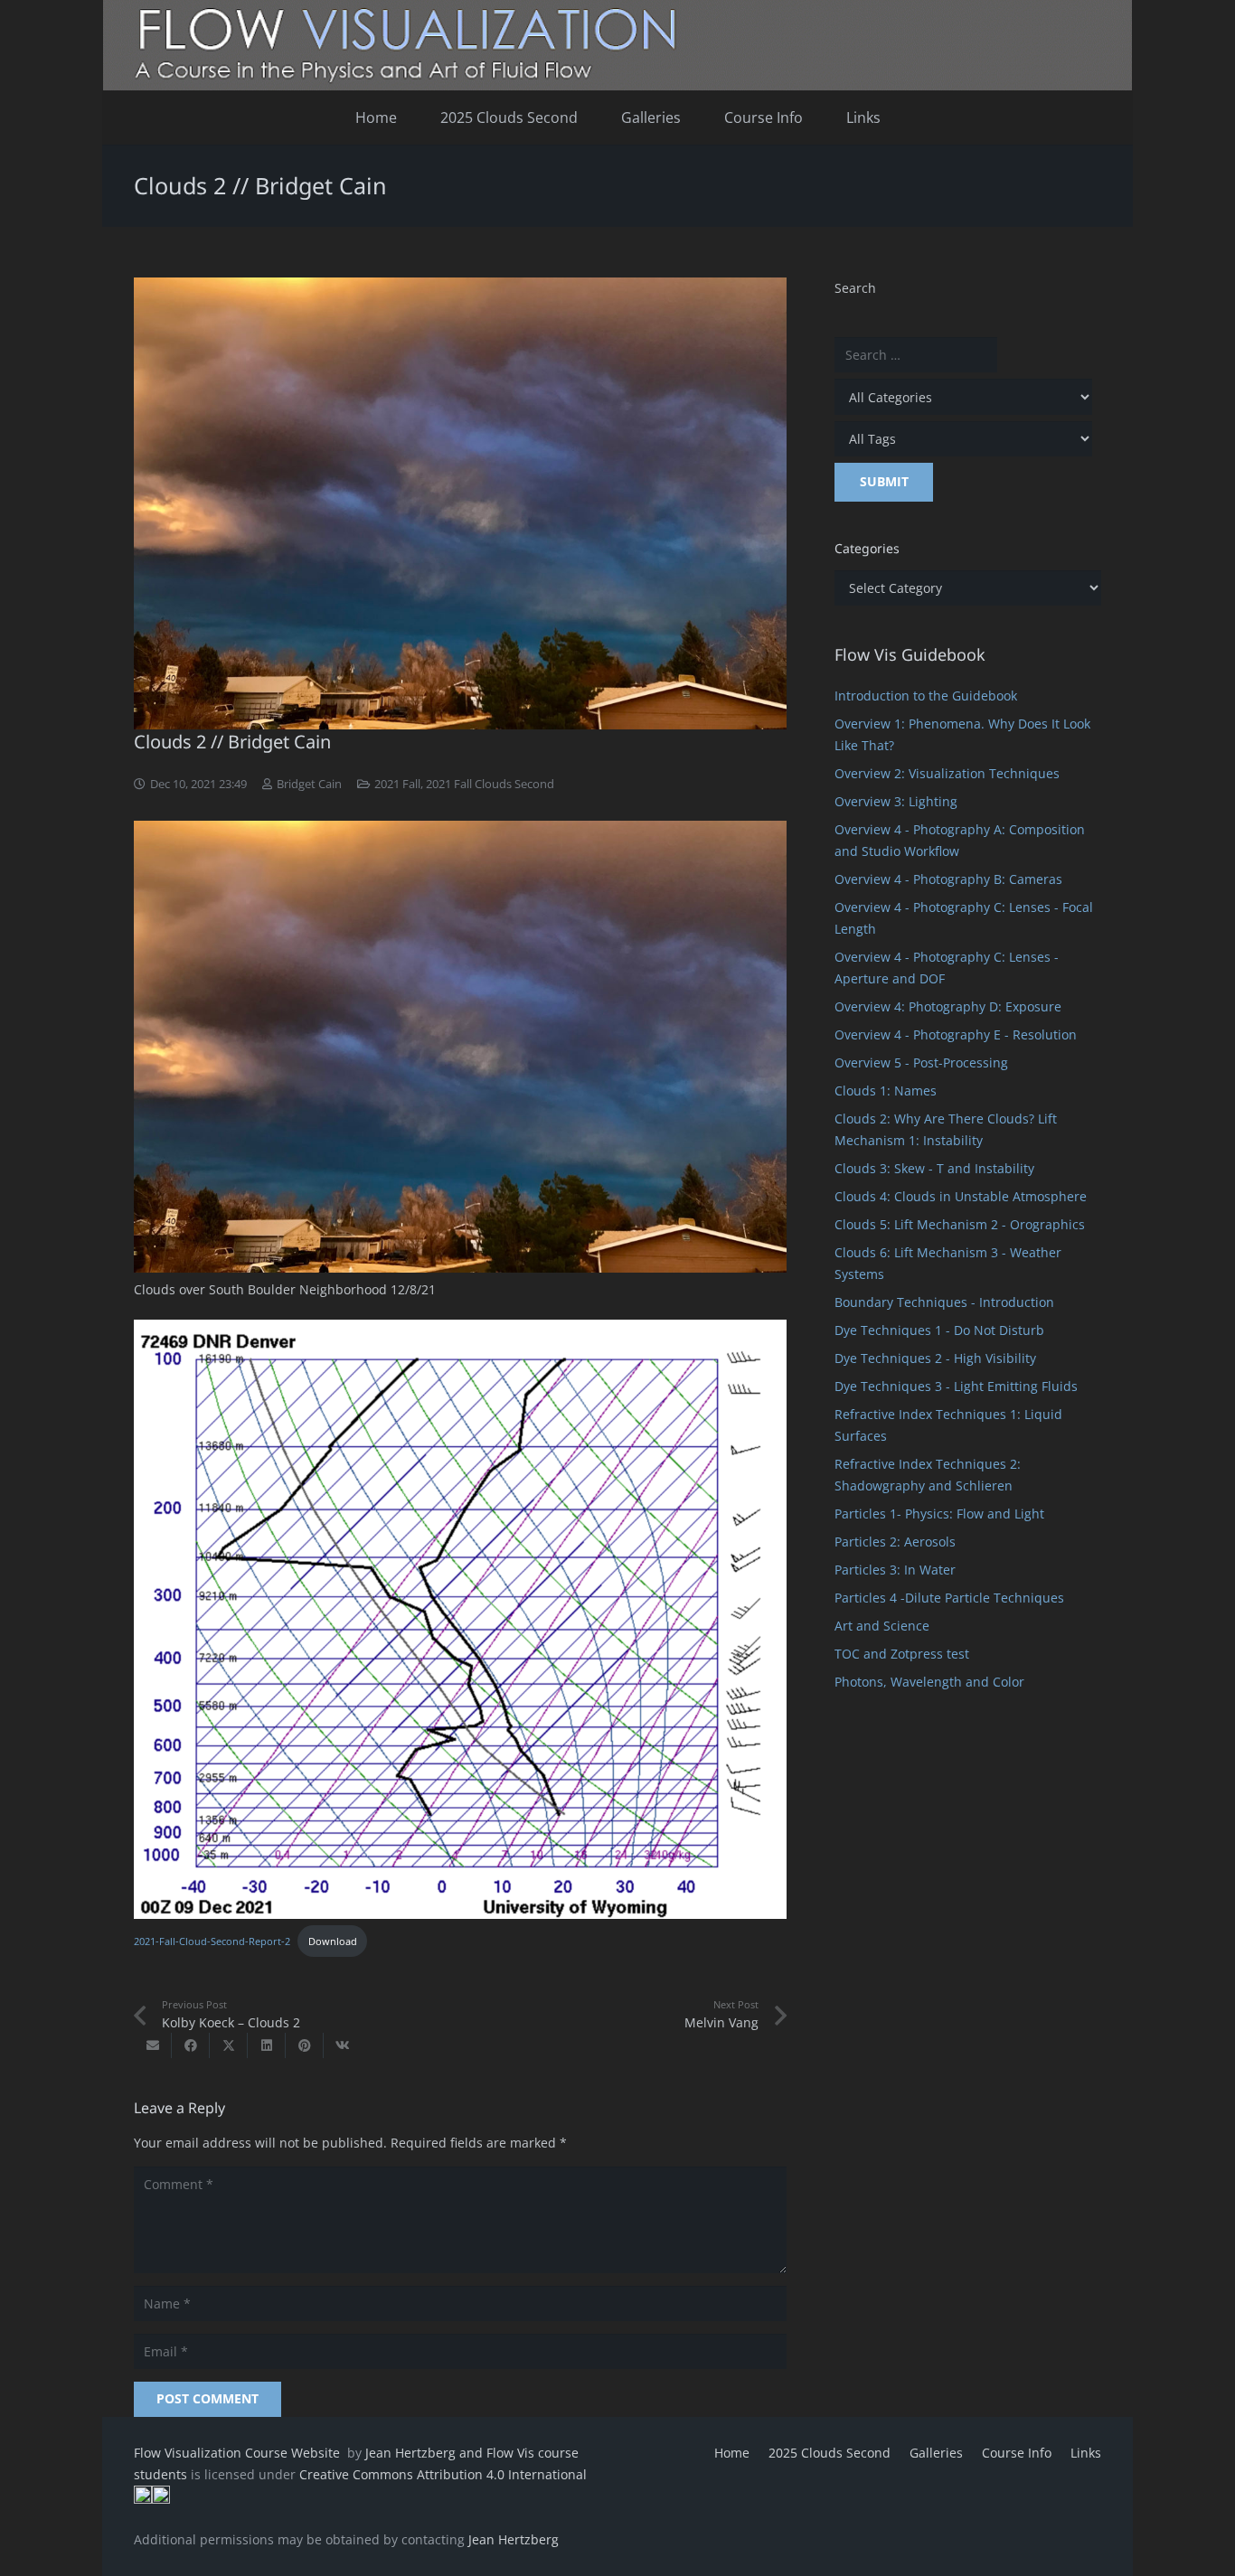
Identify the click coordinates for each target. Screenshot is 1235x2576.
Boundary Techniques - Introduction (944, 1302)
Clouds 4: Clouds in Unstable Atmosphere (961, 1196)
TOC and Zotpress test (902, 1654)
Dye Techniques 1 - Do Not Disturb (939, 1330)
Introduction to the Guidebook (926, 696)
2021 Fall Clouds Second (490, 784)
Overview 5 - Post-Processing (921, 1062)
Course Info (1017, 2453)
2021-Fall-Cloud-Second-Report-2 (212, 1941)
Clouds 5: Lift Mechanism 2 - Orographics (960, 1224)
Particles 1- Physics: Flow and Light (939, 1514)
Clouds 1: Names (886, 1091)
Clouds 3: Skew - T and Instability (934, 1168)
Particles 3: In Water (895, 1570)
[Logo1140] (617, 45)
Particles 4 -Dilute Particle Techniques (949, 1598)
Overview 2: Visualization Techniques (947, 773)
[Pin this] (305, 2045)
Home (732, 2453)
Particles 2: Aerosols (895, 1542)
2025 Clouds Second (830, 2453)
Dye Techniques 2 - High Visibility (935, 1358)
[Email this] (153, 2045)
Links (1086, 2453)
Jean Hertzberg (514, 2539)
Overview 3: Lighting (896, 801)
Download (333, 1941)
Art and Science (882, 1626)
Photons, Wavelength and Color (929, 1682)
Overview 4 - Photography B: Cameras (948, 879)
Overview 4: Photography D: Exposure (948, 1006)
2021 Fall (397, 784)
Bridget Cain (309, 784)
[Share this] (191, 2045)
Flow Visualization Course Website (239, 2453)
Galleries (936, 2453)
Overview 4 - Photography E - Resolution (956, 1034)
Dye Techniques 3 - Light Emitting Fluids (956, 1386)
